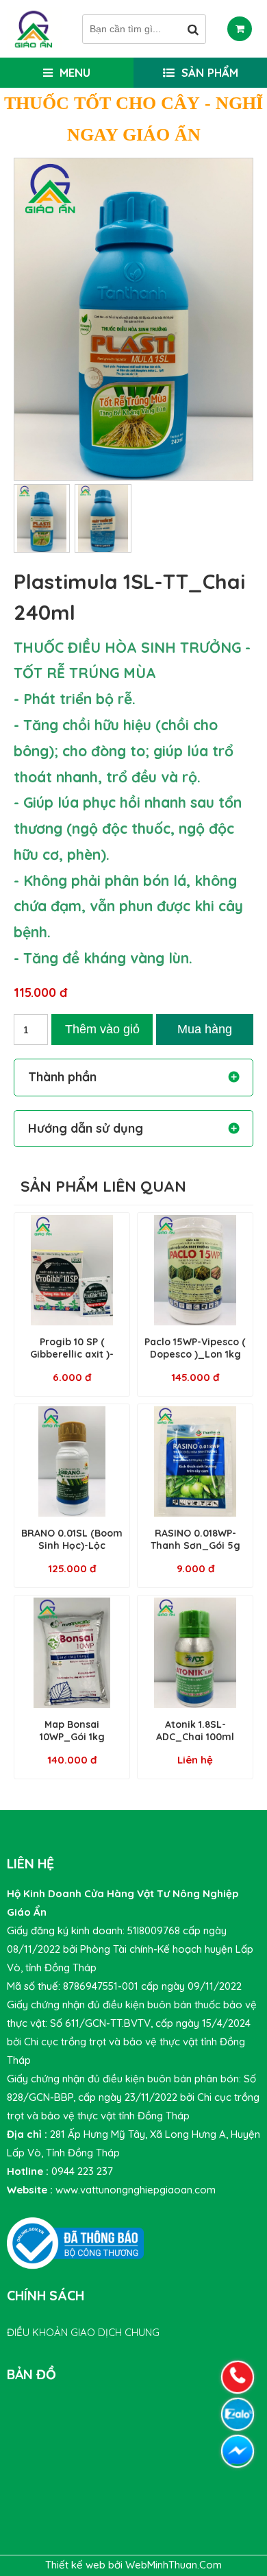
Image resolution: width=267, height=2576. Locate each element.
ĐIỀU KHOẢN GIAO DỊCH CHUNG (83, 2332)
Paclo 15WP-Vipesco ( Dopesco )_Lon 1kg (195, 1348)
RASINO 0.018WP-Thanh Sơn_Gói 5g (195, 1539)
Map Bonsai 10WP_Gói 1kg (72, 1731)
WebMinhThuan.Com (174, 2565)
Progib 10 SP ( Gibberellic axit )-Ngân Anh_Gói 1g (72, 1354)
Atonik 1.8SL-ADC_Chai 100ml (195, 1731)
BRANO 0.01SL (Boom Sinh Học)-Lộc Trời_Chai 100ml (72, 1545)
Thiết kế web (77, 2565)
